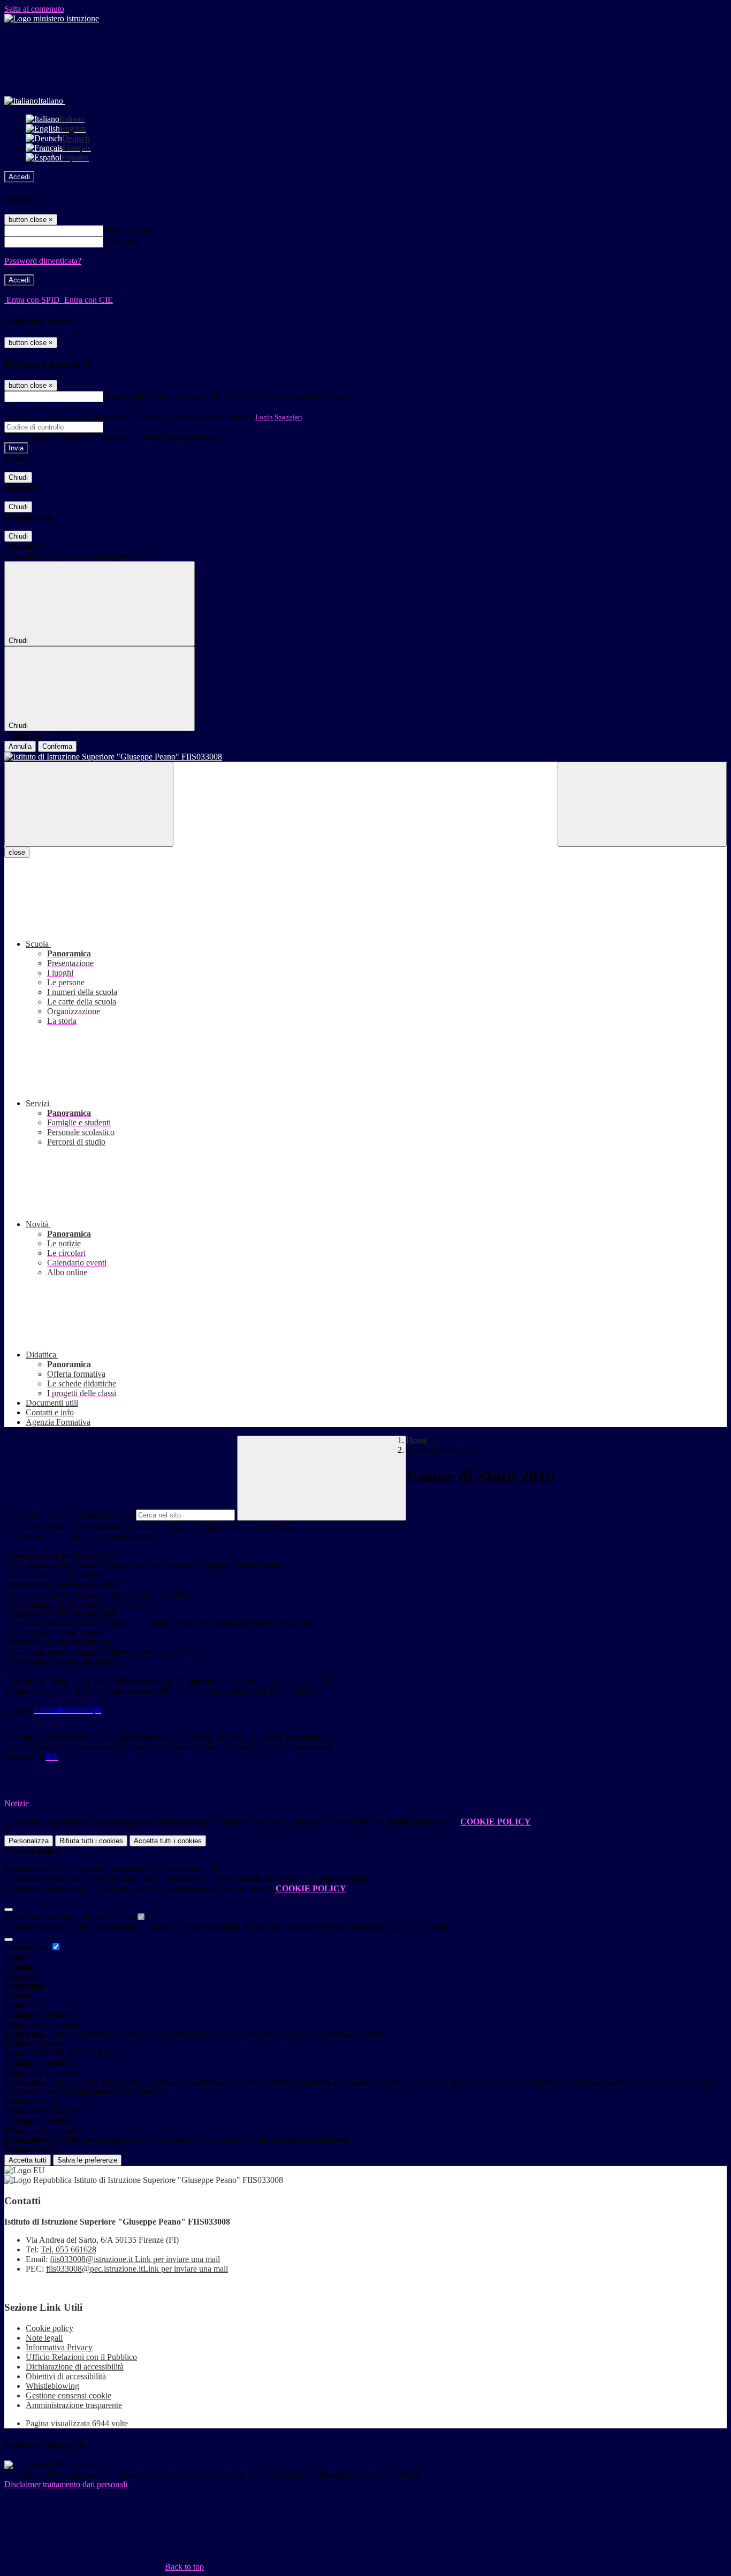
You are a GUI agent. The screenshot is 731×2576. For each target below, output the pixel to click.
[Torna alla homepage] (365, 757)
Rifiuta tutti (91, 1841)
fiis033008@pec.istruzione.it (137, 2269)
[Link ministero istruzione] (52, 18)
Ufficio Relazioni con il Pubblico (81, 2357)
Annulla (20, 746)
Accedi (19, 177)
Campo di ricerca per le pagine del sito (69, 1515)
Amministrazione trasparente (74, 2405)
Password (122, 241)
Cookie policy (50, 2328)
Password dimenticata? (43, 261)
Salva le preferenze (87, 2160)
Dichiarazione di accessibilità (75, 2367)
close (17, 852)
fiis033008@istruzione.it (135, 2259)
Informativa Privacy (59, 2347)
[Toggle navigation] (89, 804)
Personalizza (29, 1841)
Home (417, 1440)
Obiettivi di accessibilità (66, 2376)
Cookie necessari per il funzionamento (70, 1917)
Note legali (44, 2338)
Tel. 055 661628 (68, 2249)
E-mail (117, 396)
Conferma (57, 746)
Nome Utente (128, 230)
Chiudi (18, 477)
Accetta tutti (168, 1841)
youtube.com (27, 1947)
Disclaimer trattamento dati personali (66, 2484)
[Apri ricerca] (642, 804)
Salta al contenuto (34, 9)
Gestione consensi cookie (68, 2395)
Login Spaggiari (279, 417)
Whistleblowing (52, 2386)
